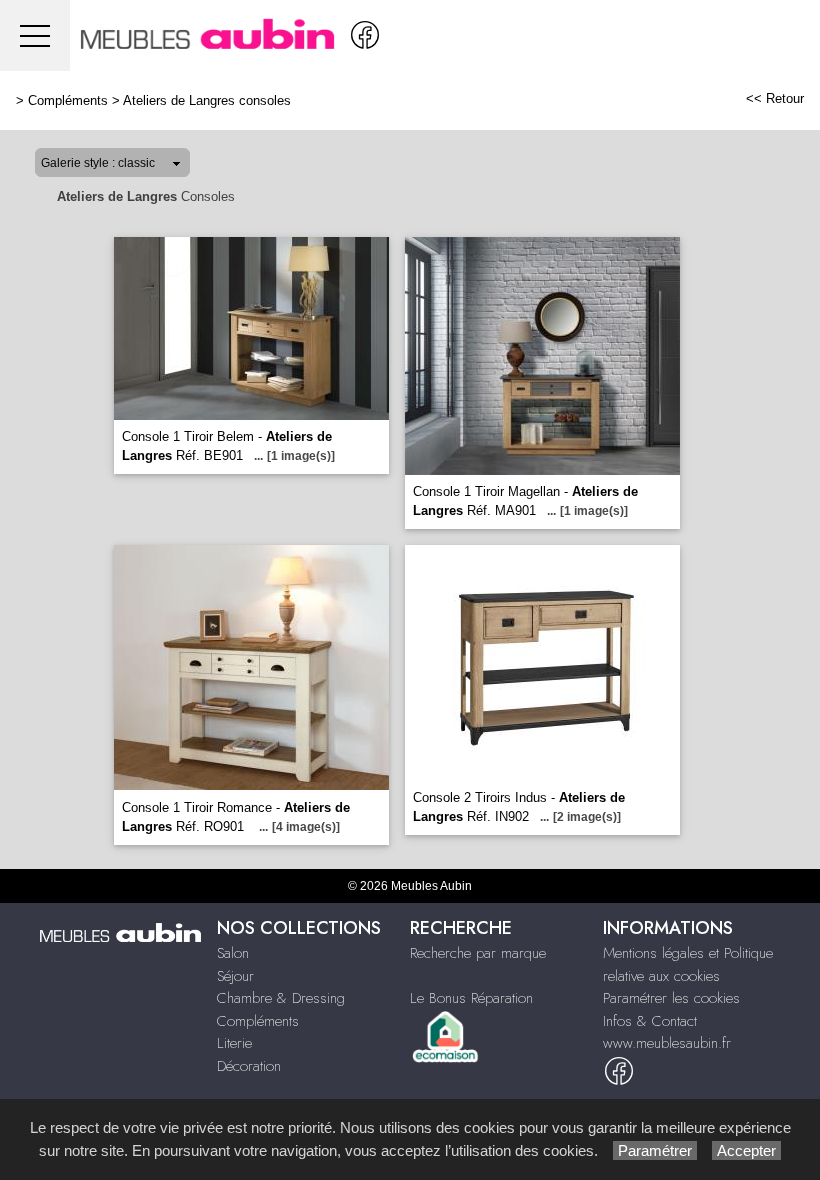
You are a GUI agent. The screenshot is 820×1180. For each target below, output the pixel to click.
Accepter (746, 1150)
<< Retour (775, 98)
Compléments (68, 100)
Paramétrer (655, 1150)
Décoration (249, 1066)
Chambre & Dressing (281, 998)
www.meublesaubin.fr (667, 1043)
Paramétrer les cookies (671, 998)
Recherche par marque (478, 953)
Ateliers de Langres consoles (207, 100)
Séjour (235, 976)
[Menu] (35, 35)
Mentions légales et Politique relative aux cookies (688, 964)
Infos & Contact (650, 1021)
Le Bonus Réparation (471, 998)
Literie (234, 1043)
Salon (233, 953)
